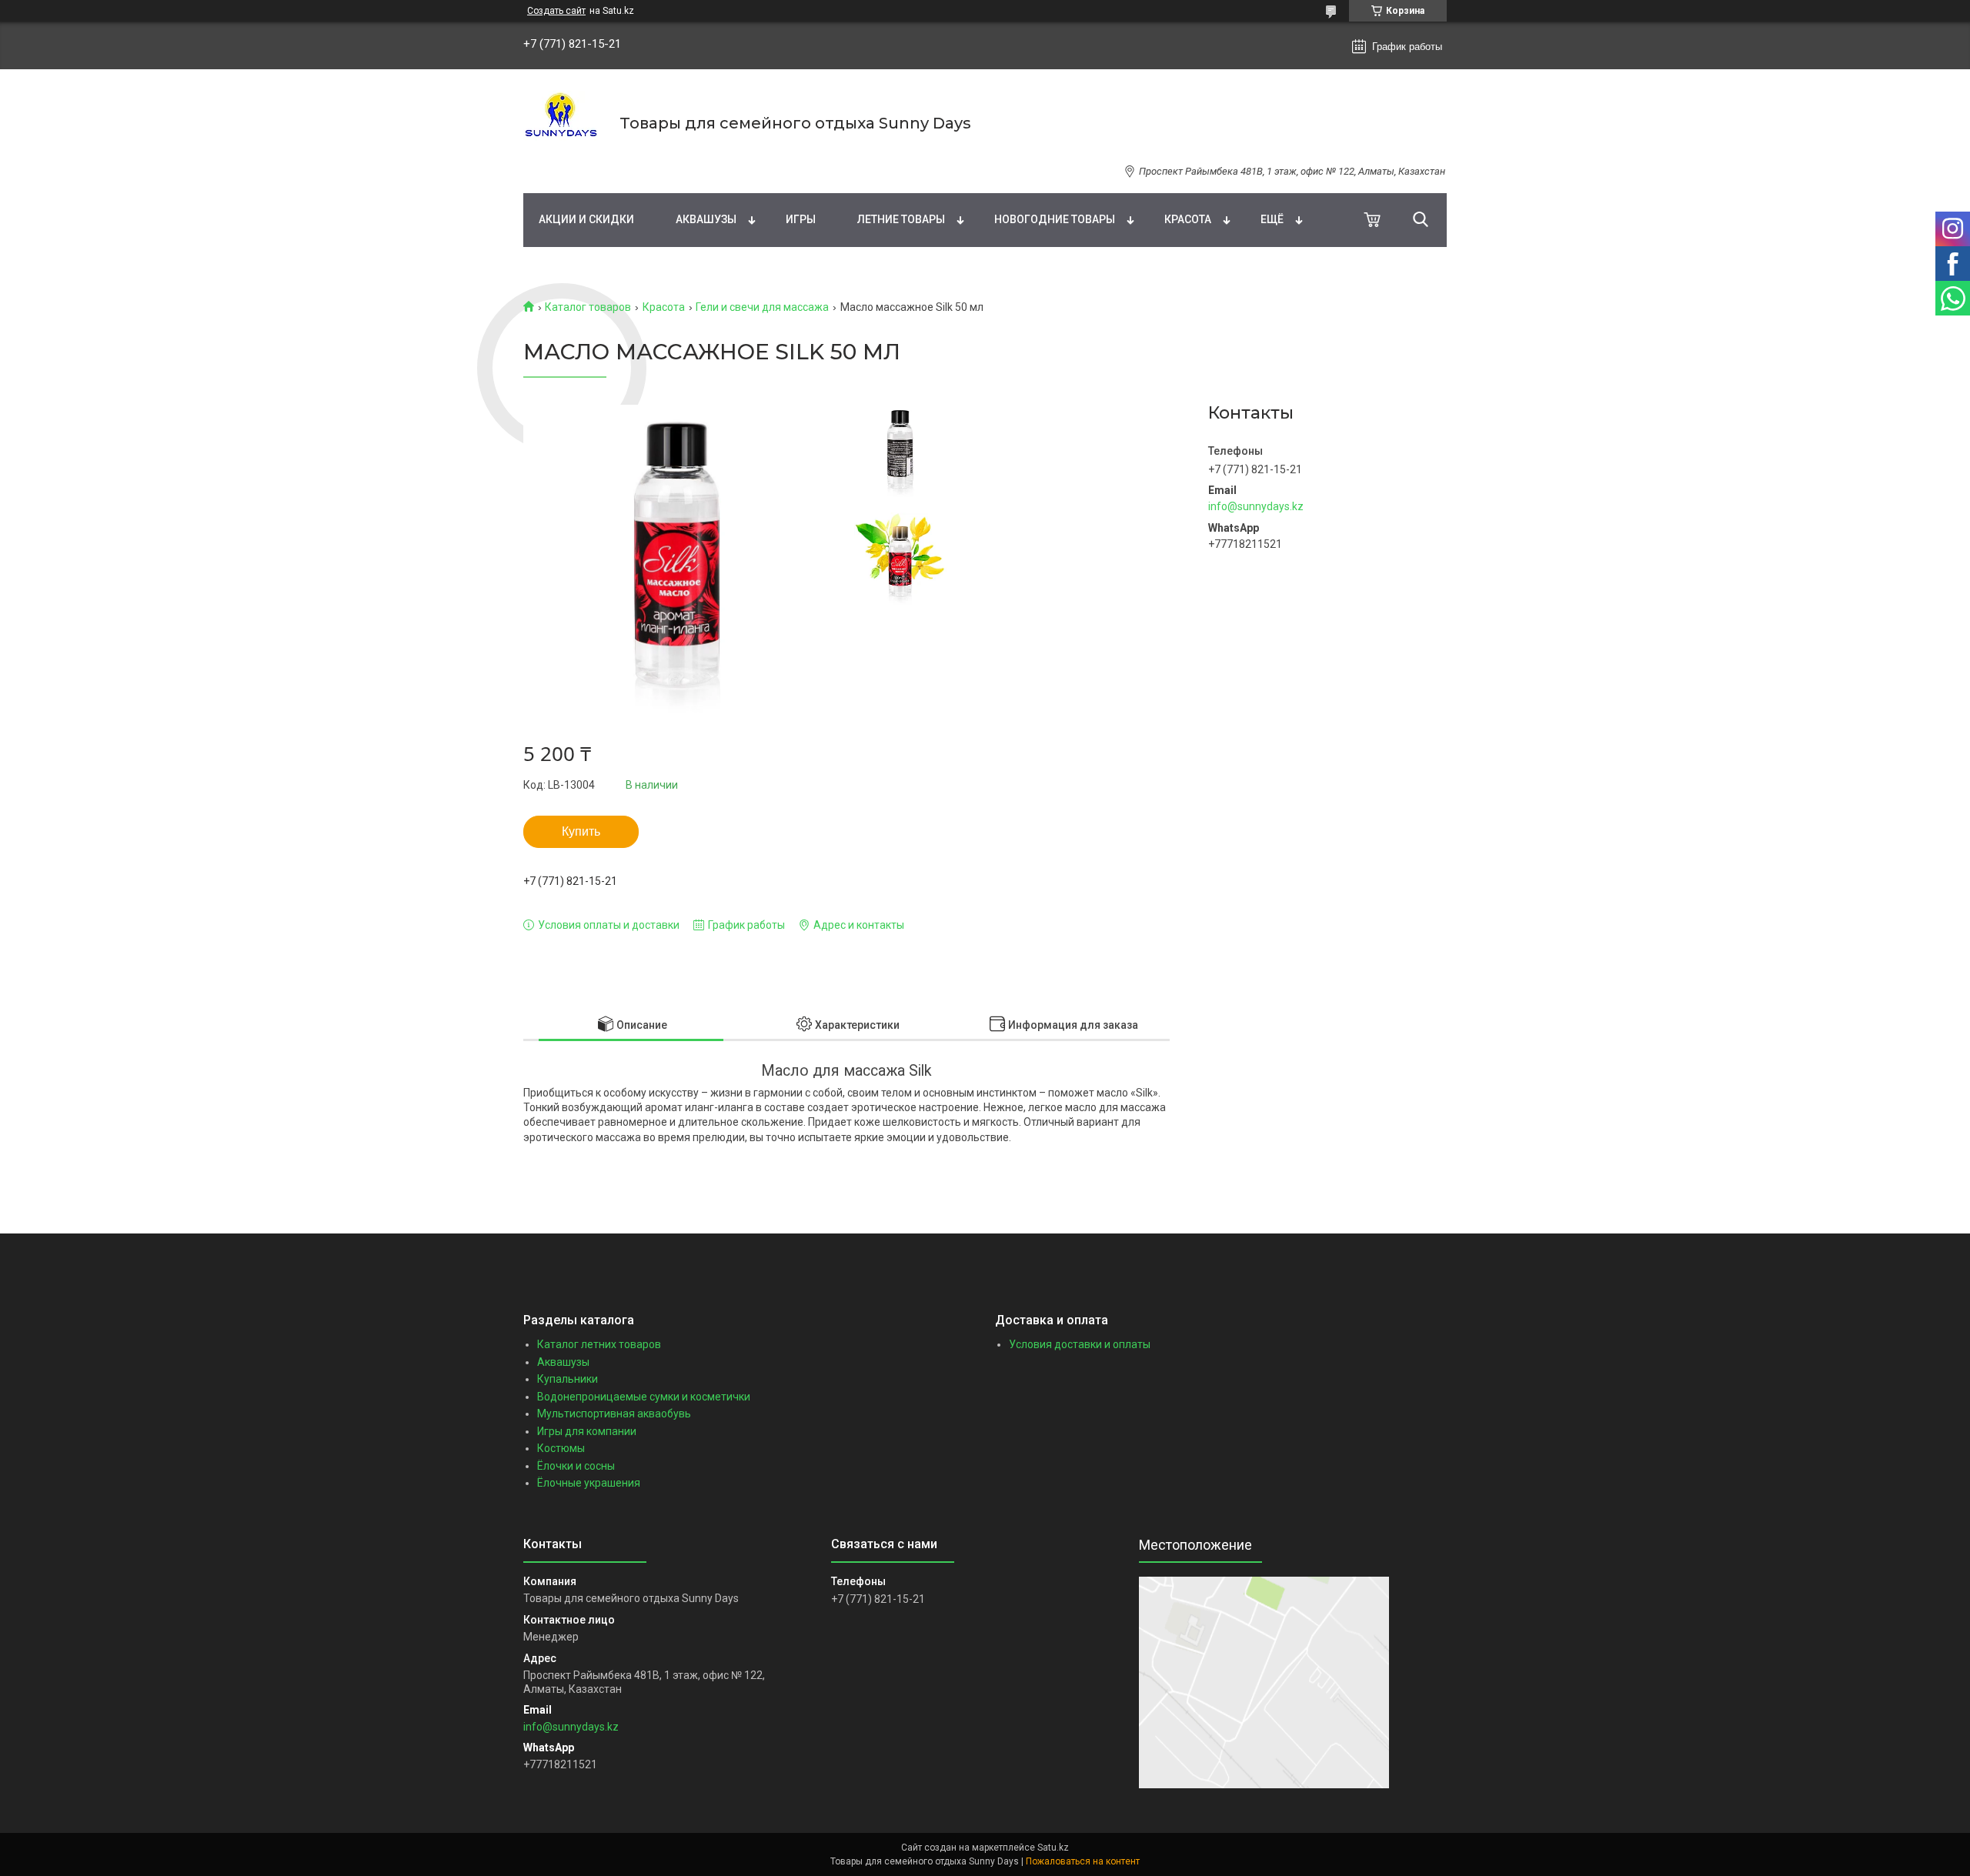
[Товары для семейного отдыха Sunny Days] (562, 123)
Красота (1188, 219)
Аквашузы (706, 219)
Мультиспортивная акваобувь (614, 1414)
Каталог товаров (588, 307)
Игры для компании (587, 1431)
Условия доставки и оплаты (1080, 1344)
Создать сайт (556, 11)
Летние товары (901, 219)
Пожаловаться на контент (1083, 1861)
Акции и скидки (586, 219)
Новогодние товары (1055, 219)
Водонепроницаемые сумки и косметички (644, 1397)
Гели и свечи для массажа (762, 307)
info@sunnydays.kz (1256, 506)
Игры (801, 219)
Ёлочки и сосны (576, 1466)
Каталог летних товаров (599, 1344)
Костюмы (561, 1448)
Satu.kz (1053, 1848)
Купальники (568, 1379)
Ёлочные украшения (589, 1483)
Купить (581, 831)
